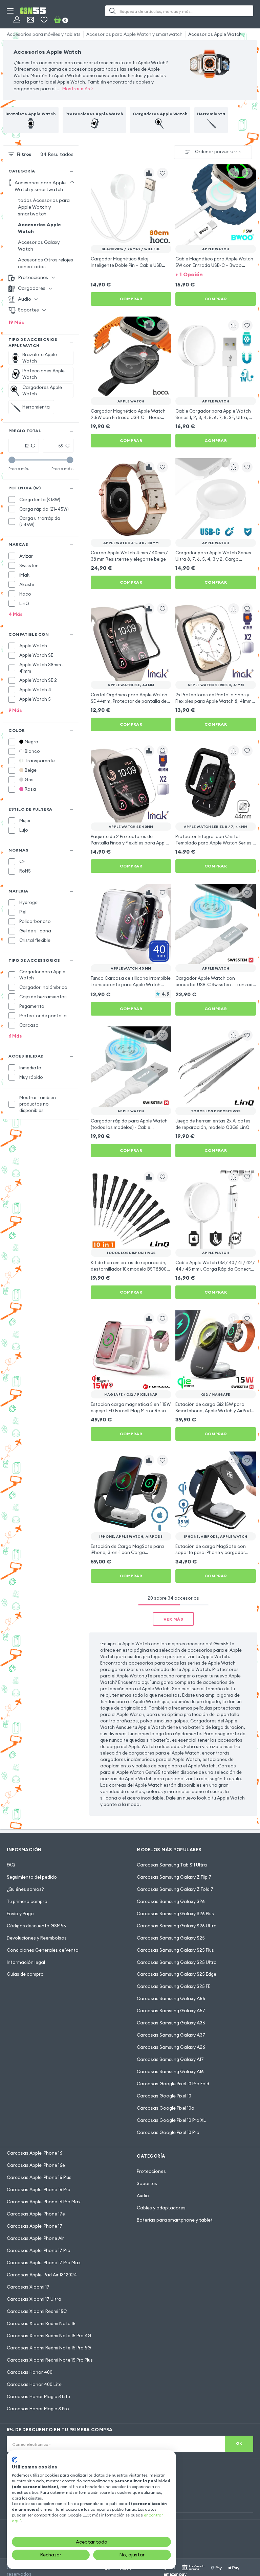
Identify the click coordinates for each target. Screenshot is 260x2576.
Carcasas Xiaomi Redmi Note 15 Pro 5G (49, 2348)
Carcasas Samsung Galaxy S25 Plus (175, 1950)
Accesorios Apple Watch (215, 34)
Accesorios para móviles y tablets (44, 34)
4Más (16, 614)
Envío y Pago (20, 1913)
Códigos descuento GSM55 (36, 1926)
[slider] (12, 460)
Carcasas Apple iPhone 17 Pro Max (44, 2262)
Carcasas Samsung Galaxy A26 (171, 2047)
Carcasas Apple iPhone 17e (36, 2214)
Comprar (131, 299)
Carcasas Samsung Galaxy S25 (171, 1938)
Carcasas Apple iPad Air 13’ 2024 (42, 2275)
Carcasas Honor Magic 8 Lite (38, 2396)
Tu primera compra (27, 1901)
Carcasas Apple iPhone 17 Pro (39, 2250)
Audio (143, 2196)
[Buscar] (112, 11)
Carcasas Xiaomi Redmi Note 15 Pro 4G (49, 2336)
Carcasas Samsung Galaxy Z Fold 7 (175, 1889)
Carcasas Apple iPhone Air (35, 2238)
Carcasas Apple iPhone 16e (36, 2165)
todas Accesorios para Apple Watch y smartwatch (44, 207)
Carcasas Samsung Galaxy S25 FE (174, 1986)
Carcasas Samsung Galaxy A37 (171, 2035)
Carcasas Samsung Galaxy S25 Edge (177, 1974)
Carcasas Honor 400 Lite (34, 2384)
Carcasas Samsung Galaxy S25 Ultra (177, 1962)
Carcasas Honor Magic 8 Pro (38, 2409)
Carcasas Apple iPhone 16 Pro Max (44, 2202)
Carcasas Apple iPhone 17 (35, 2226)
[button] (216, 274)
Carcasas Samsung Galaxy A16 (170, 2071)
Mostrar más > (78, 89)
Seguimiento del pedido (32, 1877)
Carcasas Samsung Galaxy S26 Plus (175, 1913)
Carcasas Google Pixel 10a (166, 2108)
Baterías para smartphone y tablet (175, 2220)
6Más (15, 1036)
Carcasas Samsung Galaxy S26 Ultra (177, 1926)
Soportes (147, 2183)
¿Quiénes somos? (25, 1889)
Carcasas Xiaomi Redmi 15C (37, 2311)
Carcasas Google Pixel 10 (164, 2096)
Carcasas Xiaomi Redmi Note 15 (41, 2323)
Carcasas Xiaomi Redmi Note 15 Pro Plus (50, 2360)
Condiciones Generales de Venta (43, 1950)
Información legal (26, 1962)
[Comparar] (149, 173)
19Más (16, 322)
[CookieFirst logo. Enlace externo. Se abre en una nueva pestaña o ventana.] (14, 2460)
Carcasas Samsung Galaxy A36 (171, 2023)
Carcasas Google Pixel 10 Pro (168, 2132)
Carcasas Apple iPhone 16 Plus (39, 2177)
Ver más (174, 1619)
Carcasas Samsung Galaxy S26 (171, 1901)
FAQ (11, 1865)
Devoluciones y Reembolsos (37, 1938)
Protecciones (151, 2171)
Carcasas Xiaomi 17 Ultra (34, 2299)
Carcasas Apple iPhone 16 (35, 2153)
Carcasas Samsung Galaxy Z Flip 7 (174, 1877)
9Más (15, 710)
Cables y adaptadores (161, 2208)
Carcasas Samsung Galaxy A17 (170, 2059)
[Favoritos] (44, 20)
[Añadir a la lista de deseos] (162, 173)
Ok (239, 2443)
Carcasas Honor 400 (30, 2372)
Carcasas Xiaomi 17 (28, 2287)
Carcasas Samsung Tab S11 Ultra (172, 1865)
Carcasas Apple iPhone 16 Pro (39, 2189)
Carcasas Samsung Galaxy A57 (171, 2011)
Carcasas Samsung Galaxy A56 (171, 1998)
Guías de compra (25, 1974)
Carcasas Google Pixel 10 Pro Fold (173, 2084)
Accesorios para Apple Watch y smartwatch (134, 34)
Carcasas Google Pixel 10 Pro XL (171, 2120)
